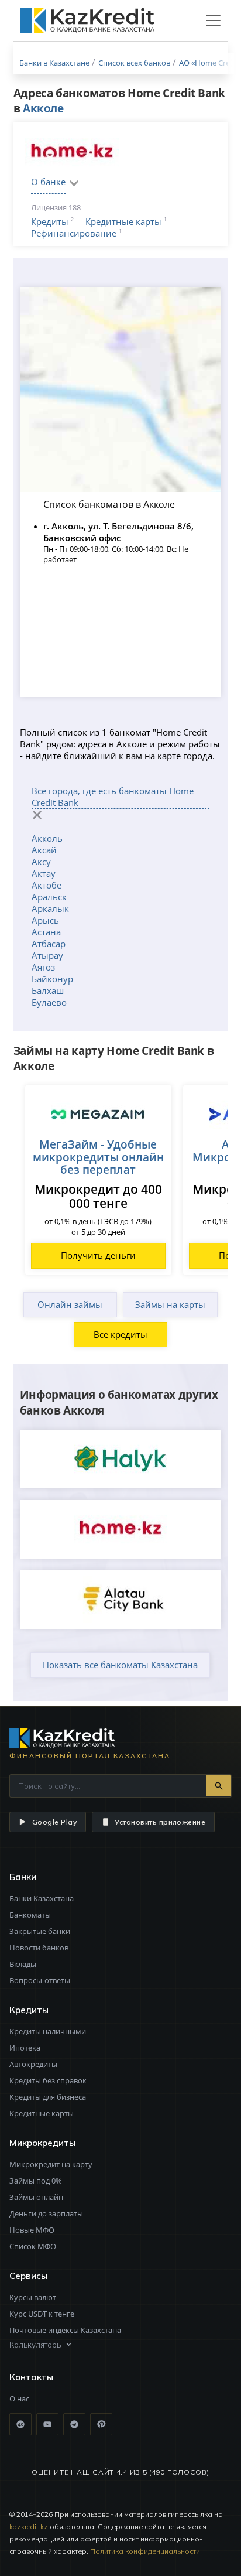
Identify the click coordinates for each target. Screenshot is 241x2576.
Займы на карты (170, 1304)
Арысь (45, 920)
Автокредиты (33, 2064)
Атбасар (49, 944)
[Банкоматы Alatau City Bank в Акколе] (121, 1600)
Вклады (23, 1964)
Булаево (49, 1002)
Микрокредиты (42, 2143)
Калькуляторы (36, 2345)
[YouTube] (47, 2424)
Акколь (47, 838)
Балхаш (48, 990)
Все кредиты (120, 1334)
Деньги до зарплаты (46, 2213)
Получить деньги (98, 1255)
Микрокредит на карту (51, 2164)
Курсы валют (33, 2297)
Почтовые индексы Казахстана (65, 2330)
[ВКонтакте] (20, 2424)
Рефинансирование (74, 233)
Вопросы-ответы (40, 1980)
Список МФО (33, 2246)
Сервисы (28, 2276)
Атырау (47, 955)
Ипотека (25, 2048)
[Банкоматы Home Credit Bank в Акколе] (121, 1529)
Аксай (44, 850)
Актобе (47, 885)
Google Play (54, 1822)
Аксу (41, 862)
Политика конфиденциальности (145, 2551)
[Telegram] (74, 2424)
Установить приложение (160, 1822)
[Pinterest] (101, 2424)
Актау (44, 873)
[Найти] (218, 1786)
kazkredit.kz (29, 2527)
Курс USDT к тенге (42, 2314)
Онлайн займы (70, 1304)
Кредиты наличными (48, 2031)
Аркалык (50, 908)
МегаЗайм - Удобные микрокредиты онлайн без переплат (98, 1157)
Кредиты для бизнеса (48, 2097)
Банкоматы (30, 1915)
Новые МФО (32, 2230)
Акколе (43, 108)
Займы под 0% (36, 2181)
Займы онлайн (36, 2197)
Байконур (52, 979)
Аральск (49, 897)
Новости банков (39, 1948)
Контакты (31, 2377)
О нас (19, 2399)
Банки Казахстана (42, 1898)
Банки (23, 1877)
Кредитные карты (123, 221)
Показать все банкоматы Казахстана (120, 1665)
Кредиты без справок (48, 2080)
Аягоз (43, 967)
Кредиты (50, 221)
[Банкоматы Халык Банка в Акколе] (121, 1459)
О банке (48, 182)
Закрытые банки (40, 1931)
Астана (46, 932)
